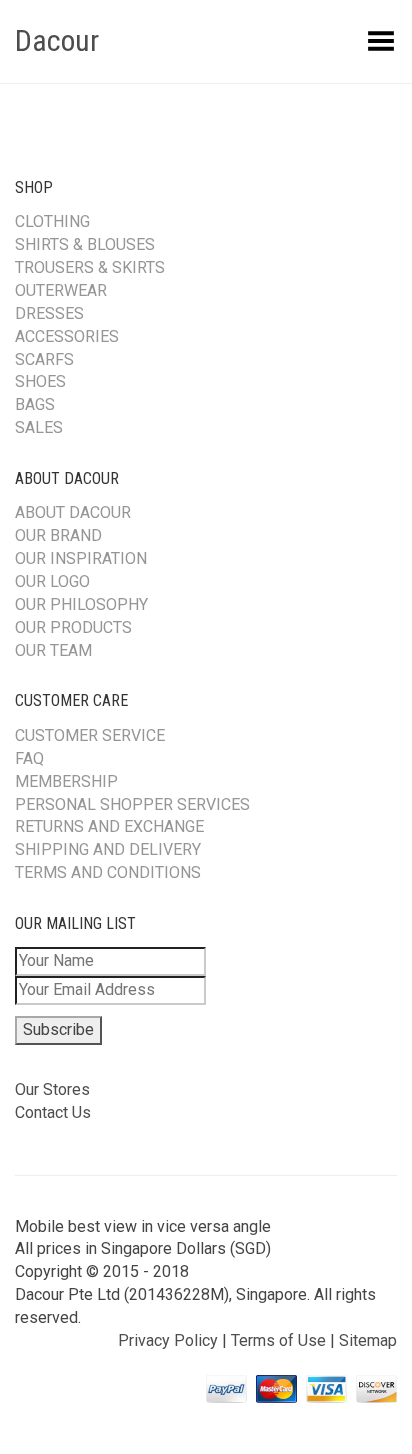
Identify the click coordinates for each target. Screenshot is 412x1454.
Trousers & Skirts (90, 267)
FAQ (29, 758)
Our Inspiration (81, 558)
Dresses (49, 313)
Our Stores (52, 1089)
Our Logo (52, 581)
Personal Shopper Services (132, 804)
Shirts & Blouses (85, 244)
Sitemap (368, 1340)
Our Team (53, 650)
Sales (39, 427)
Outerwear (61, 290)
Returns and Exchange (109, 826)
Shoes (40, 381)
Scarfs (44, 359)
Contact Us (53, 1112)
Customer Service (90, 735)
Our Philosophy (81, 604)
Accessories (67, 336)
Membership (66, 781)
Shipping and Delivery (108, 849)
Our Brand (58, 535)
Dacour (57, 40)
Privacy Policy (168, 1340)
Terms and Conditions (108, 872)
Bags (35, 404)
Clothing (52, 221)
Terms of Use (278, 1340)
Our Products (73, 627)
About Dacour (73, 512)
